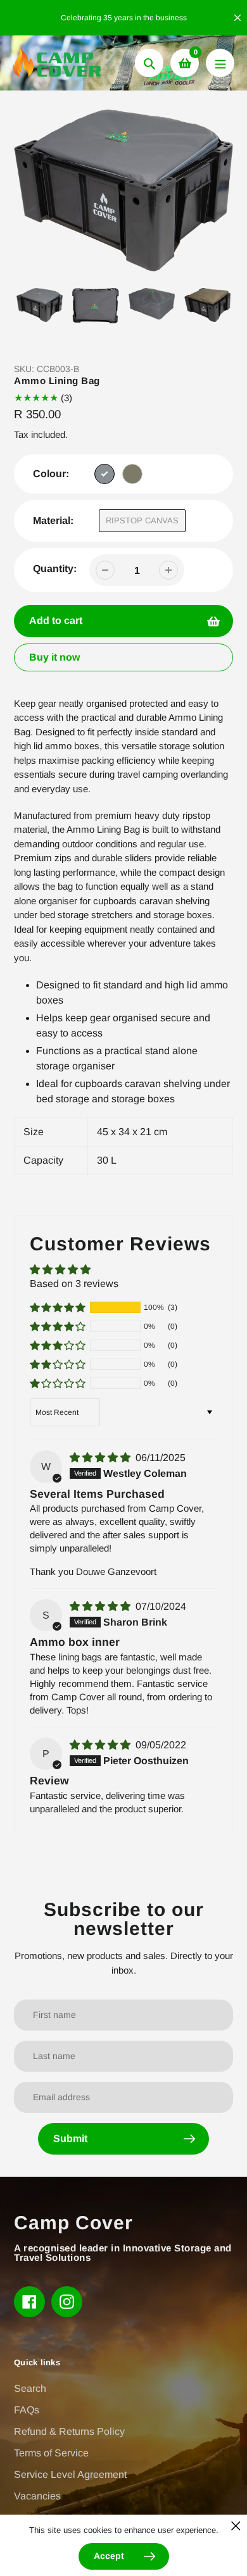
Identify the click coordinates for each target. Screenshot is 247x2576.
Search (30, 2388)
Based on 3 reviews (74, 1284)
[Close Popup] (236, 2526)
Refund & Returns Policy (69, 2431)
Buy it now (54, 657)
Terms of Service (51, 2453)
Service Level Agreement (70, 2474)
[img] (101, 1458)
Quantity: (55, 569)
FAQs (27, 2410)
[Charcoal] (104, 474)
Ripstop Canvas (142, 520)
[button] (58, 1307)
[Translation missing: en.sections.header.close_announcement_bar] (237, 18)
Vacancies (37, 2496)
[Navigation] (220, 63)
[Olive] (132, 474)
